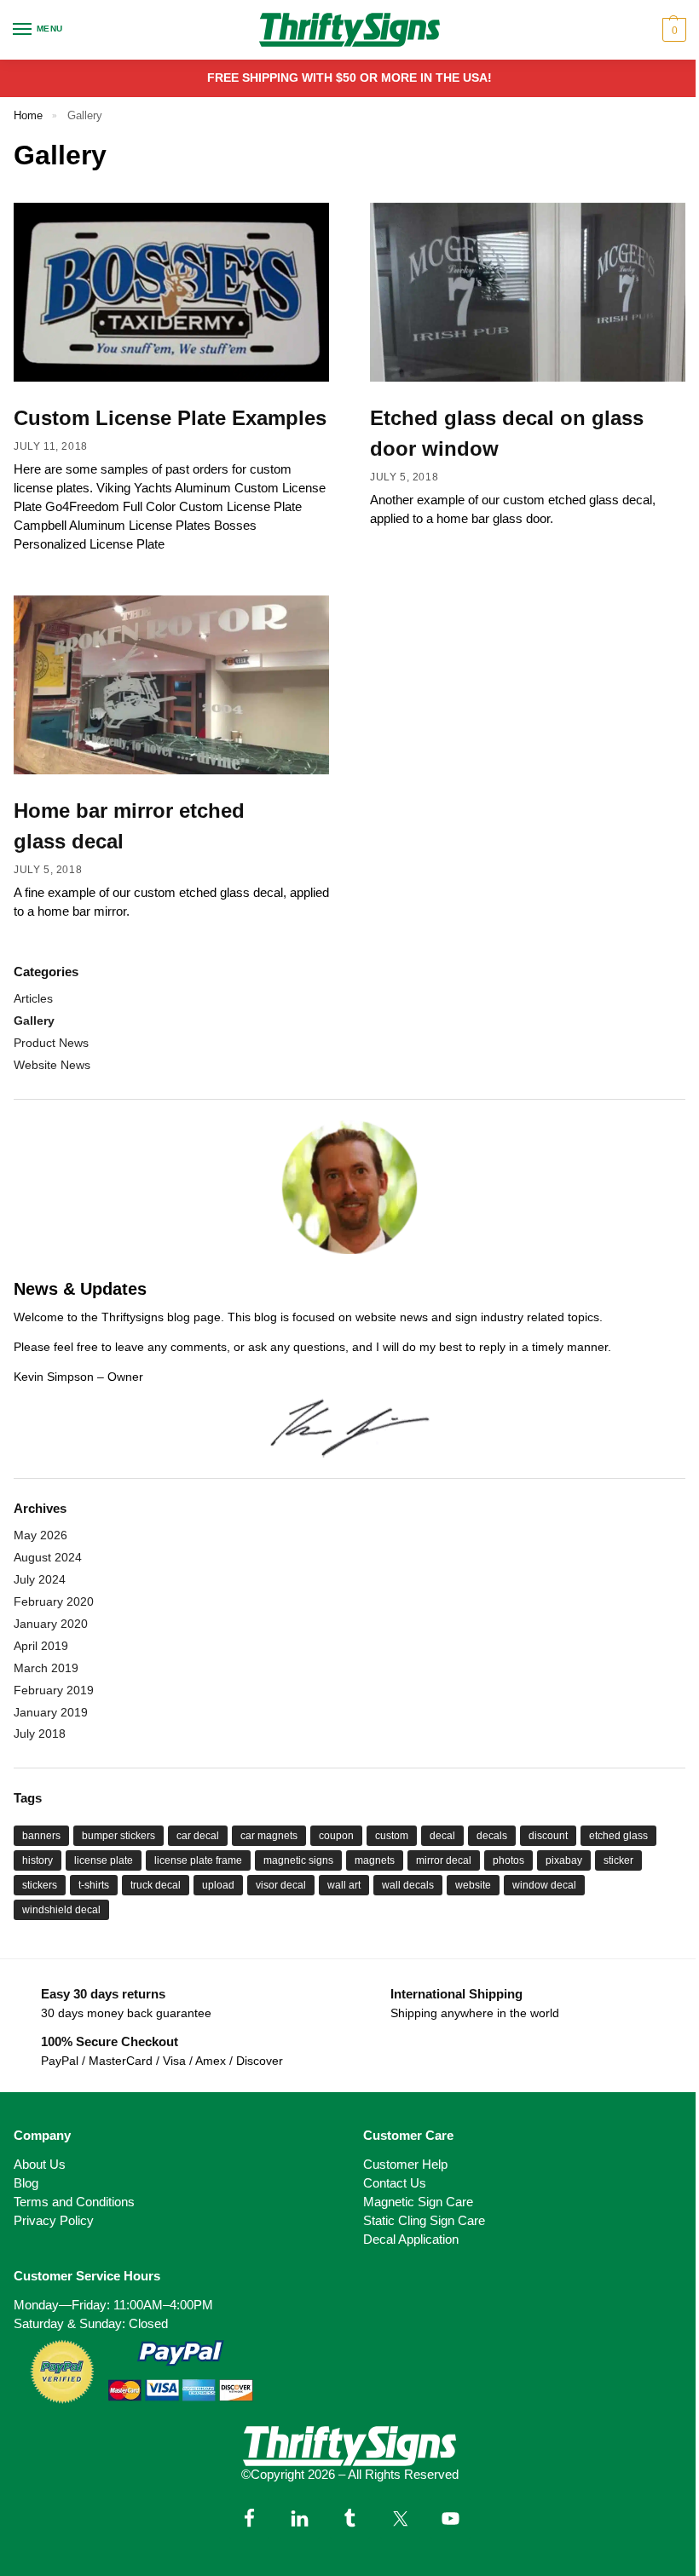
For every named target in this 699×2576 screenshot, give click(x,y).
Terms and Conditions (74, 2202)
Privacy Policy (54, 2221)
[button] (672, 30)
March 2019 (46, 1668)
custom (392, 1836)
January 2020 (51, 1624)
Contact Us (395, 2183)
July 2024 (40, 1579)
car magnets (269, 1836)
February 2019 (54, 1690)
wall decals (408, 1885)
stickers (40, 1885)
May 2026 (40, 1535)
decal (442, 1836)
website (473, 1885)
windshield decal (61, 1910)
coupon (336, 1836)
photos (508, 1860)
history (38, 1860)
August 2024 (48, 1557)
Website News (52, 1065)
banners (41, 1836)
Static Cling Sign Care (424, 2221)
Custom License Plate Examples (170, 418)
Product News (51, 1043)
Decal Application (411, 2240)
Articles (33, 998)
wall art (344, 1885)
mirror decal (444, 1860)
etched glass (618, 1836)
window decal (544, 1885)
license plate (104, 1860)
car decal (198, 1836)
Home (28, 115)
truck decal (156, 1885)
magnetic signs (298, 1860)
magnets (375, 1860)
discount (548, 1836)
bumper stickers (118, 1836)
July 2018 (40, 1734)
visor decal (281, 1885)
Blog (26, 2183)
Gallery (34, 1021)
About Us (40, 2165)
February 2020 (54, 1601)
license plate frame (198, 1860)
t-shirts (94, 1885)
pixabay (564, 1860)
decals (492, 1836)
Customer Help (405, 2165)
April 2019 (41, 1646)
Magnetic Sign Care (418, 2202)
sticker (618, 1860)
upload (218, 1885)
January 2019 (51, 1712)
